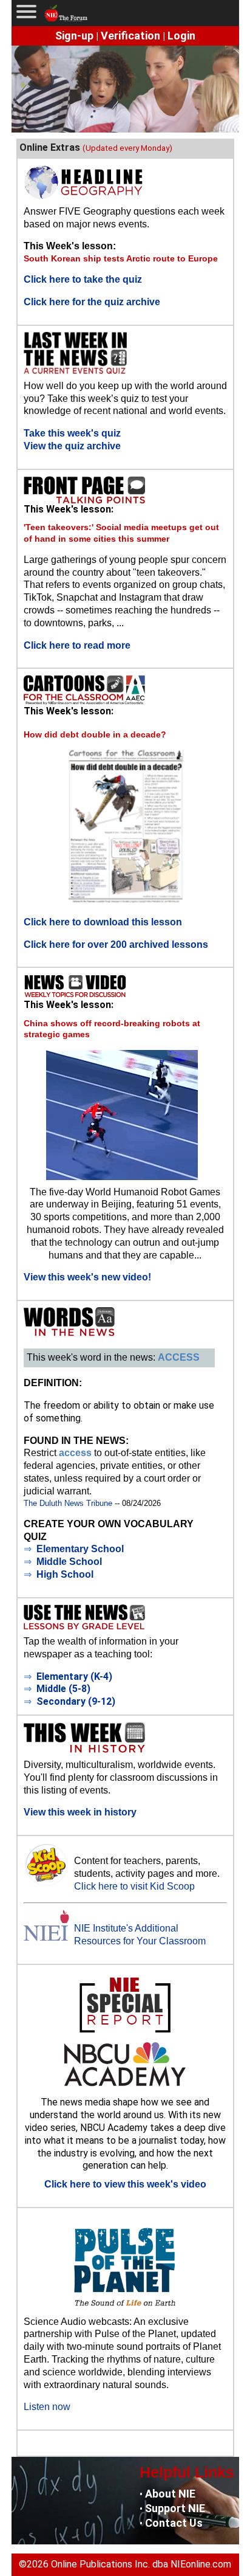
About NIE (170, 2494)
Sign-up (74, 36)
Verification (130, 36)
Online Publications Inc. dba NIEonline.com (141, 2564)
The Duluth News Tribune (68, 1503)
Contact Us (174, 2523)
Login (181, 36)
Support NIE (175, 2508)
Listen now (47, 2407)
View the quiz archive (72, 446)
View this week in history (80, 1812)
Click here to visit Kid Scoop (134, 1886)
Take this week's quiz (72, 433)
